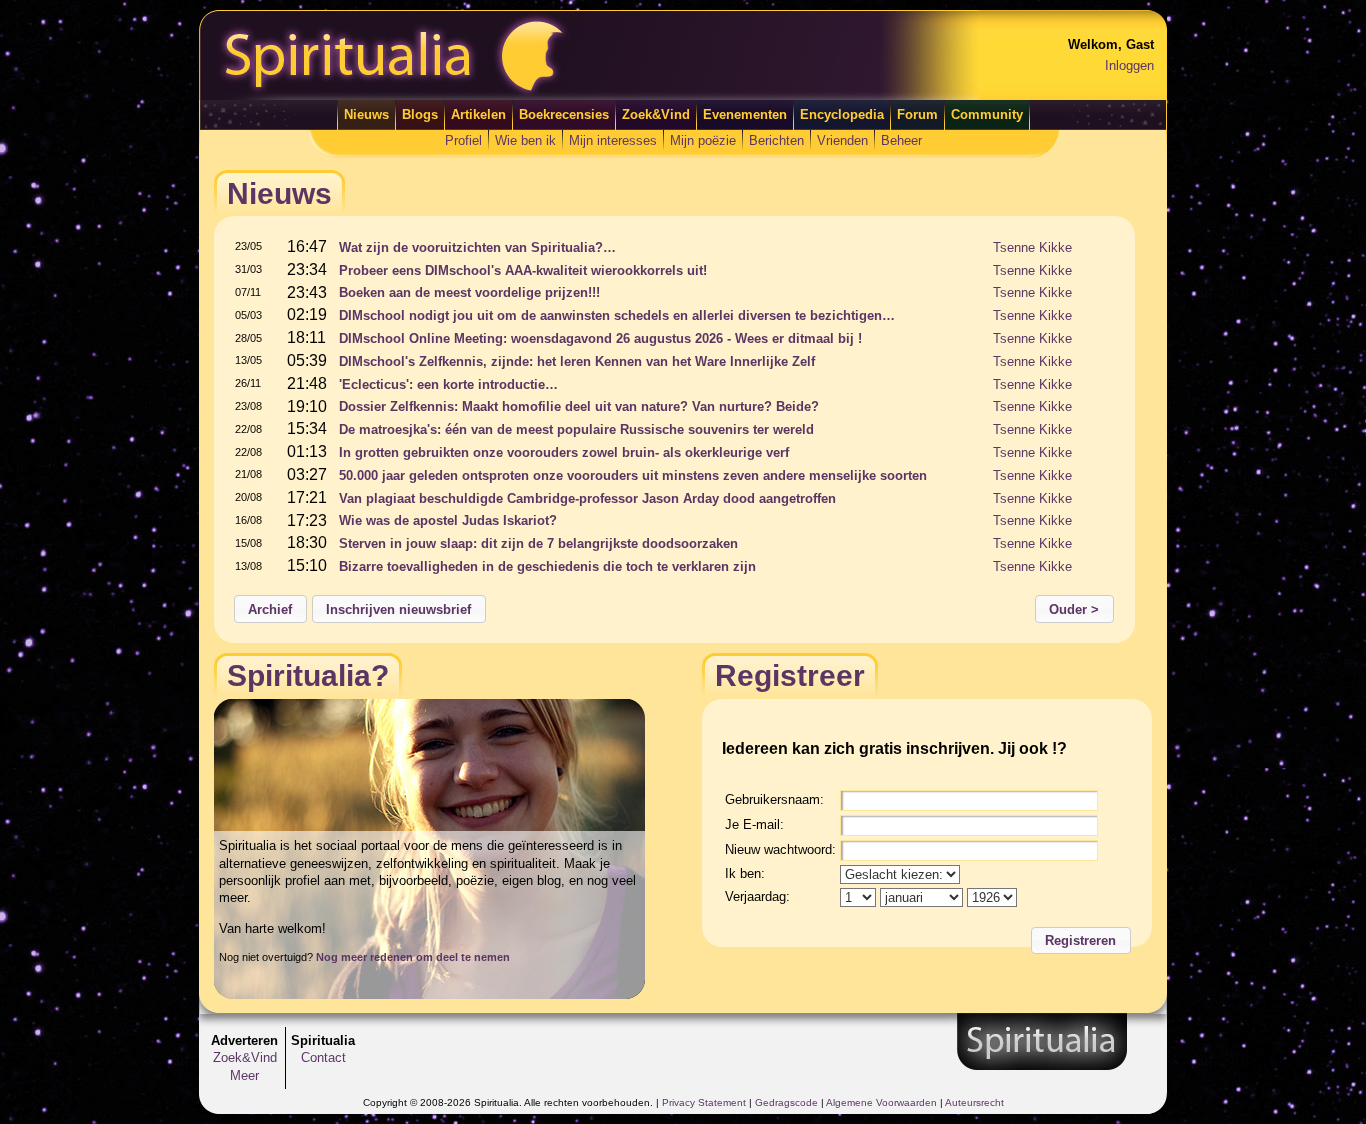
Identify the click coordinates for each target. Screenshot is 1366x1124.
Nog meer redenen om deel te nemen (413, 957)
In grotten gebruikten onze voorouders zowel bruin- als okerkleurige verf (564, 452)
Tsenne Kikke (1032, 247)
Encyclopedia (842, 114)
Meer (244, 1075)
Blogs (420, 114)
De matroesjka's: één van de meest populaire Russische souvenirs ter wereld (576, 429)
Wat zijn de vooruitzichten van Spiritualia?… (477, 247)
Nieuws (366, 114)
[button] (270, 609)
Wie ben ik (525, 140)
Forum (917, 114)
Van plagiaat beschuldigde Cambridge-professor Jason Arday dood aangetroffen (587, 498)
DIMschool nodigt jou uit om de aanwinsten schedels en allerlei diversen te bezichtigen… (617, 315)
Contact (323, 1057)
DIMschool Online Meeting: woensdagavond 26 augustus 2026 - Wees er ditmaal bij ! (600, 338)
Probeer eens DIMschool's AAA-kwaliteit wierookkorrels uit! (523, 270)
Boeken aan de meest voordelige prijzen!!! (469, 292)
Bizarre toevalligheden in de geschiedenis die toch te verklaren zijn (547, 566)
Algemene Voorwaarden (881, 1102)
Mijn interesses (613, 140)
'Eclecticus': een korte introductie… (448, 384)
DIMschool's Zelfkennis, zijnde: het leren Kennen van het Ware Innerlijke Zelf (577, 361)
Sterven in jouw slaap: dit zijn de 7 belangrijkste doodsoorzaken (538, 543)
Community (987, 114)
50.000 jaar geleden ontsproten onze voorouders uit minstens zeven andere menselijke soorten (633, 475)
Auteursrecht (974, 1102)
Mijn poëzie (703, 140)
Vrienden (842, 140)
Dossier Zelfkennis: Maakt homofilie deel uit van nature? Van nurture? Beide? (579, 406)
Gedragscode (786, 1102)
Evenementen (745, 114)
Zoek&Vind (656, 114)
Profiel (463, 140)
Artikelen (478, 114)
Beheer (901, 140)
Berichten (776, 140)
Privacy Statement (704, 1102)
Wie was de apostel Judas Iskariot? (448, 520)
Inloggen (1129, 65)
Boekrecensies (564, 114)
